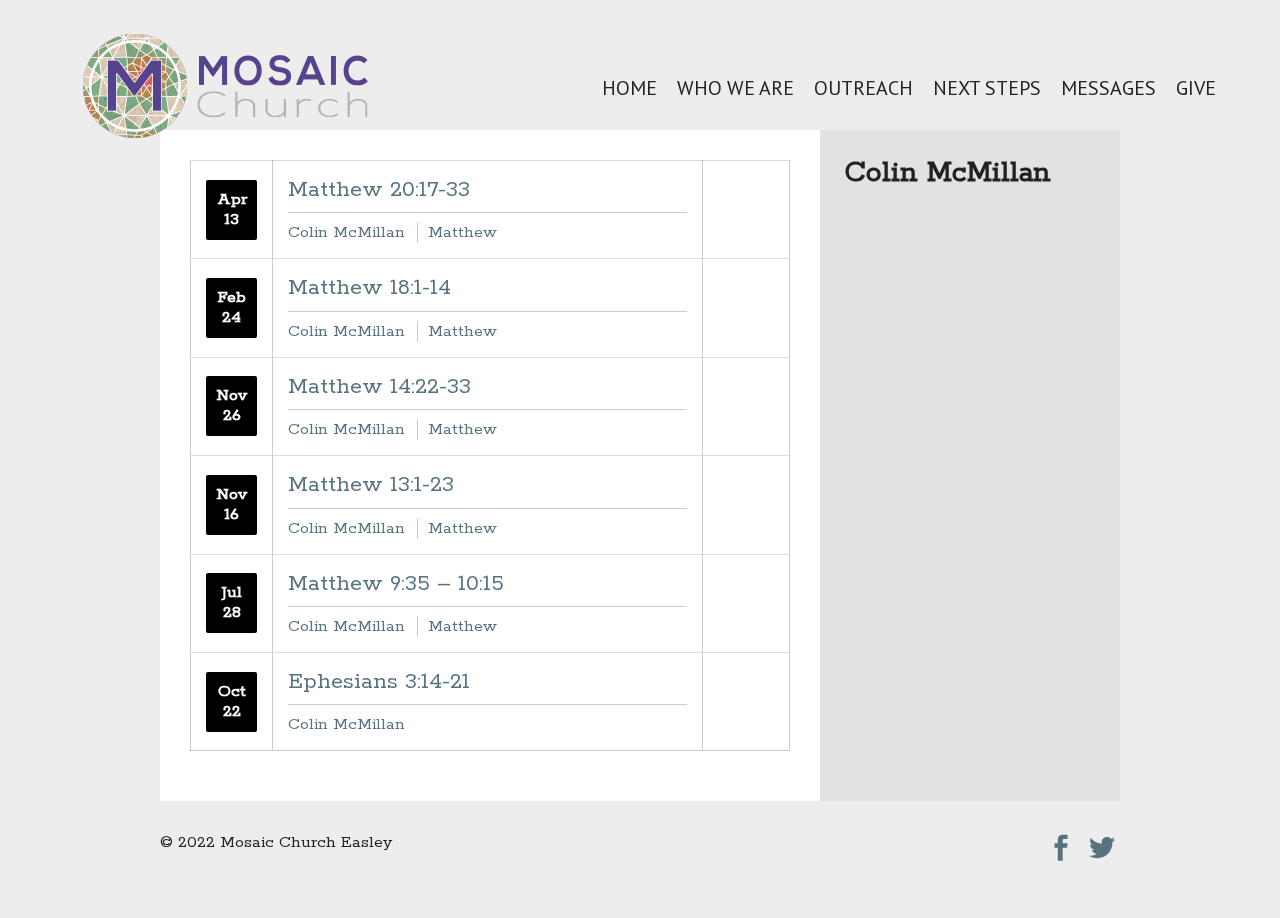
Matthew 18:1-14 (369, 288)
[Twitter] (1102, 842)
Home (629, 88)
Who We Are (735, 88)
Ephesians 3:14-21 (379, 682)
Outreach (863, 88)
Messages (1108, 88)
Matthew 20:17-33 (379, 190)
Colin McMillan (346, 232)
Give (1196, 88)
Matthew (462, 232)
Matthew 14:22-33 (379, 387)
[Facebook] (1061, 842)
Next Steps (987, 88)
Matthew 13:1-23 (371, 485)
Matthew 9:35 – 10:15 (396, 584)
